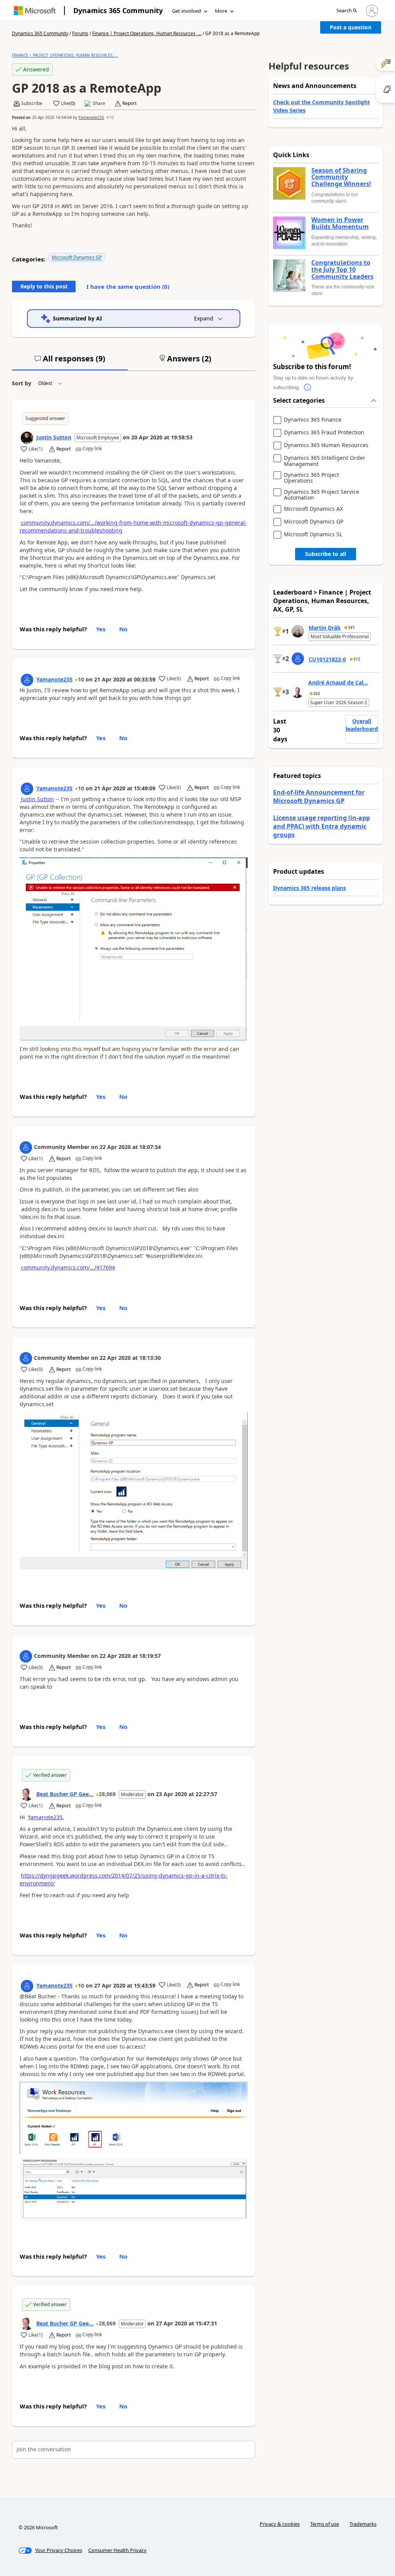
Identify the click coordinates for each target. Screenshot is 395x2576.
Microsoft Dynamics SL (313, 535)
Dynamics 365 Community (118, 10)
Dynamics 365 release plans (310, 888)
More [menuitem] (221, 11)
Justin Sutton (54, 437)
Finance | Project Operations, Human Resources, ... (147, 33)
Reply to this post (44, 286)
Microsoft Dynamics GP (77, 257)
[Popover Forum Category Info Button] (308, 388)
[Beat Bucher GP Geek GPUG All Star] (27, 1795)
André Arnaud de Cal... (338, 682)
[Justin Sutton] (27, 438)
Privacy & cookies (280, 2524)
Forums (80, 33)
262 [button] (317, 693)
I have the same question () (128, 286)
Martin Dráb (325, 628)
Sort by (22, 383)
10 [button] (111, 117)
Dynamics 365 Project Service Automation (322, 495)
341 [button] (351, 627)
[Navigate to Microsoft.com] (35, 11)
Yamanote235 (91, 117)
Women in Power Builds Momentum (340, 223)
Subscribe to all (326, 554)
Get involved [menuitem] (187, 11)
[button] (347, 11)
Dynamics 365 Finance (313, 420)
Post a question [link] (351, 27)
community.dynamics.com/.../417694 (68, 1267)
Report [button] (129, 103)
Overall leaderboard (362, 725)
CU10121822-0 (327, 659)
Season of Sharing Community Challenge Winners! (341, 177)
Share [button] (99, 103)
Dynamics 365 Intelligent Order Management (325, 461)
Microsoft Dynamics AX (313, 509)
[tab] (70, 362)
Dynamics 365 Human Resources (326, 445)
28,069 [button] (107, 1794)
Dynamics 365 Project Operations (311, 478)
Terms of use (325, 2524)
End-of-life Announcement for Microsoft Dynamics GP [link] (319, 797)
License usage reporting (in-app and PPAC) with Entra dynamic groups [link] (322, 826)
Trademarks (363, 2524)
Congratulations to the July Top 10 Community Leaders (342, 270)
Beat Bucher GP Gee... (65, 1794)
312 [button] (357, 659)
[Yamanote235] (27, 680)
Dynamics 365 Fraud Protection (324, 433)
